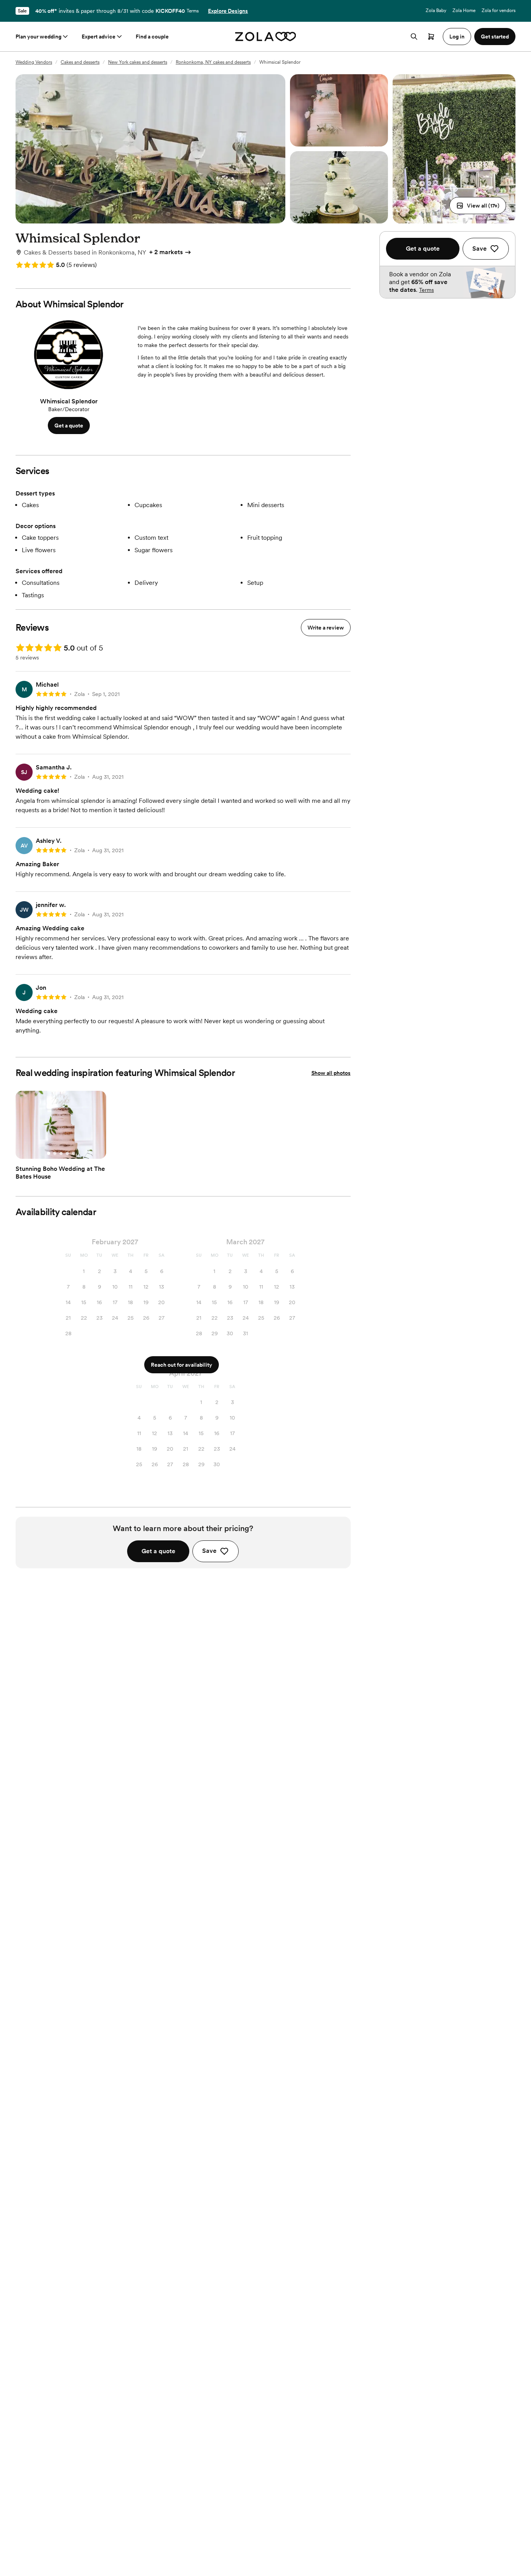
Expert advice (99, 37)
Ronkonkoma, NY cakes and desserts (213, 62)
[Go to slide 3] (61, 1153)
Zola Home (464, 10)
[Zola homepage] (266, 37)
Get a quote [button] (69, 426)
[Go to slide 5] (73, 1153)
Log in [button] (457, 37)
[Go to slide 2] (55, 1153)
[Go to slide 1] (49, 1153)
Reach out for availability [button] (182, 1365)
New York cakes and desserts (138, 62)
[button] (478, 206)
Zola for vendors (499, 10)
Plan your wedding (38, 37)
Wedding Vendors (34, 62)
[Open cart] (431, 37)
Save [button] (209, 1551)
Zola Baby (436, 10)
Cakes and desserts (80, 62)
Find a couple (152, 37)
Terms (193, 11)
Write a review (326, 628)
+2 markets (166, 252)
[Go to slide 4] (67, 1153)
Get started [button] (495, 37)
